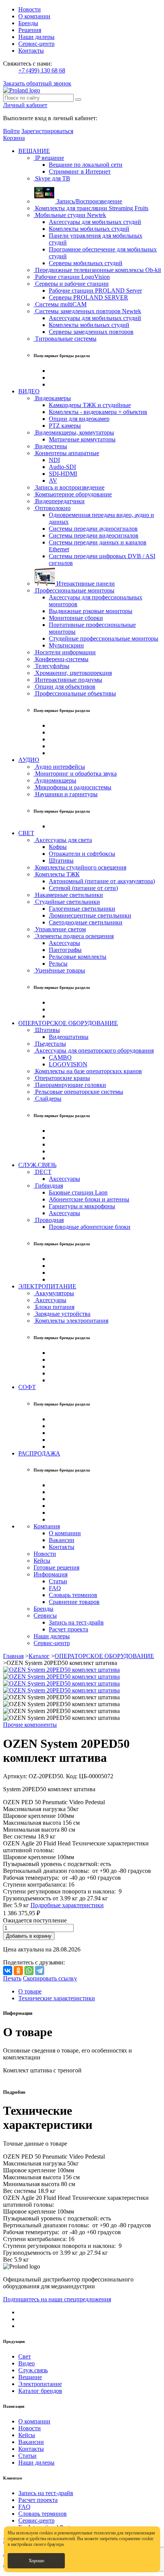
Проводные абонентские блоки (90, 1227)
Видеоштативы (69, 1037)
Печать (12, 1978)
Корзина (14, 138)
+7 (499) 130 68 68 (42, 70)
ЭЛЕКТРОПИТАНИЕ (47, 1286)
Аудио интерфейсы (59, 767)
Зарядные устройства (62, 1314)
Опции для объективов (64, 687)
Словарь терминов (73, 1595)
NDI (54, 460)
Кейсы (42, 1561)
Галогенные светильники (82, 909)
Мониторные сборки (76, 618)
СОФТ (27, 1387)
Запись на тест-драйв (76, 1622)
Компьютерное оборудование (73, 494)
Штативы (61, 861)
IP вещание (49, 158)
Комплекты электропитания (71, 1321)
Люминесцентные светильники (90, 915)
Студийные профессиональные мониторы (104, 638)
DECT (43, 1172)
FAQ (55, 1588)
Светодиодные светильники (86, 922)
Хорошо (36, 2561)
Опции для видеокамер (79, 419)
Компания (47, 1526)
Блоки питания (54, 1307)
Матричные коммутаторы (82, 439)
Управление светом (60, 929)
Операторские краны (62, 1078)
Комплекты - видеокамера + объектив (98, 412)
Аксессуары (64, 943)
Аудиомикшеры (55, 780)
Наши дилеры (36, 37)
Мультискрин (66, 645)
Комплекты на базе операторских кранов (88, 1071)
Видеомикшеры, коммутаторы (74, 432)
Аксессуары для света (63, 840)
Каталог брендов (40, 2391)
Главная (13, 1656)
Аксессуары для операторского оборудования (94, 1051)
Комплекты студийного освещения (80, 867)
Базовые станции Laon (78, 1192)
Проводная (49, 1220)
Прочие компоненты (30, 1725)
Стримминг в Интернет (80, 171)
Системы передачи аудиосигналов (93, 529)
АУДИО (29, 760)
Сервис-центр (36, 44)
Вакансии (62, 1540)
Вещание (30, 2377)
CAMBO (60, 1057)
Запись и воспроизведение (69, 487)
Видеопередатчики (59, 501)
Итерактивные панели (85, 584)
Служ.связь (33, 2370)
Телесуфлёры (51, 666)
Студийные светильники (67, 902)
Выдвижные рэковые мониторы (91, 611)
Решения (30, 30)
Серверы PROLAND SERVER (88, 297)
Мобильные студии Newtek (70, 215)
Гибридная (48, 1186)
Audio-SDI (62, 467)
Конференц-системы (61, 659)
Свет (25, 2356)
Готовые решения (56, 1567)
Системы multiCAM (60, 304)
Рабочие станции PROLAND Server (95, 291)
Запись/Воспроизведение (88, 201)
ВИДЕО (29, 391)
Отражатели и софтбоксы (82, 854)
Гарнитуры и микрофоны (82, 1206)
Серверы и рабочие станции (71, 284)
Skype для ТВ (52, 178)
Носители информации (65, 652)
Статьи (58, 1581)
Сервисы (45, 1616)
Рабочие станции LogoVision (72, 277)
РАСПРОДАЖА (39, 1453)
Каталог (39, 1656)
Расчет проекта (68, 1629)
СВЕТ (26, 833)
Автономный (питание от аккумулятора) (102, 881)
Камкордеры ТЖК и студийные (90, 405)
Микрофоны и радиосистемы (72, 787)
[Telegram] (40, 1971)
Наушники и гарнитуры (66, 794)
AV (53, 481)
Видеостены (50, 446)
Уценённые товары (59, 970)
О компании (34, 16)
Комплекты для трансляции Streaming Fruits (91, 208)
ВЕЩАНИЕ (34, 151)
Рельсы (58, 964)
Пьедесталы (50, 1044)
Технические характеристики (57, 1998)
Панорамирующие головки (70, 1085)
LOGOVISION (68, 1064)
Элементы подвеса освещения (74, 936)
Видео (27, 2363)
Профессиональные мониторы (74, 590)
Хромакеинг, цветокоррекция (73, 673)
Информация (51, 1574)
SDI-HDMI (63, 474)
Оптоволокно (52, 508)
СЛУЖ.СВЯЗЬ (37, 1165)
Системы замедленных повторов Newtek (87, 311)
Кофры (58, 847)
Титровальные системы (65, 339)
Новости (30, 9)
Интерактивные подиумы (68, 680)
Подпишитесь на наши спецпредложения (57, 2299)
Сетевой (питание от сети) (83, 888)
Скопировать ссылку (50, 1978)
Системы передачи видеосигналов (94, 535)
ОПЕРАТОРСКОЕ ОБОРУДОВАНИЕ (68, 1023)
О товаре (30, 1991)
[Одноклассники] (18, 1971)
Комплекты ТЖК (57, 874)
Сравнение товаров (74, 1602)
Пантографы (65, 950)
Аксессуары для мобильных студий (95, 222)
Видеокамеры (52, 398)
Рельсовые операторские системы (78, 1092)
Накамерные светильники (68, 895)
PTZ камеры (65, 426)
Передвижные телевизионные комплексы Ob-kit (97, 270)
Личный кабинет (25, 105)
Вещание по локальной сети (86, 165)
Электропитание (40, 2384)
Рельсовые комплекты (78, 957)
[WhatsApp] (29, 1971)
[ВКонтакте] (8, 1971)
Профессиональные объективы (75, 693)
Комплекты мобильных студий (89, 229)
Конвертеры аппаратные (66, 453)
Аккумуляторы (54, 1293)
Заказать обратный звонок (37, 83)
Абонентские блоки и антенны (89, 1199)
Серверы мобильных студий (86, 263)
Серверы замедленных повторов (91, 332)
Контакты (31, 51)
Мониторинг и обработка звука (75, 774)
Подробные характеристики (67, 1905)
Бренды (28, 23)
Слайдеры (47, 1099)
